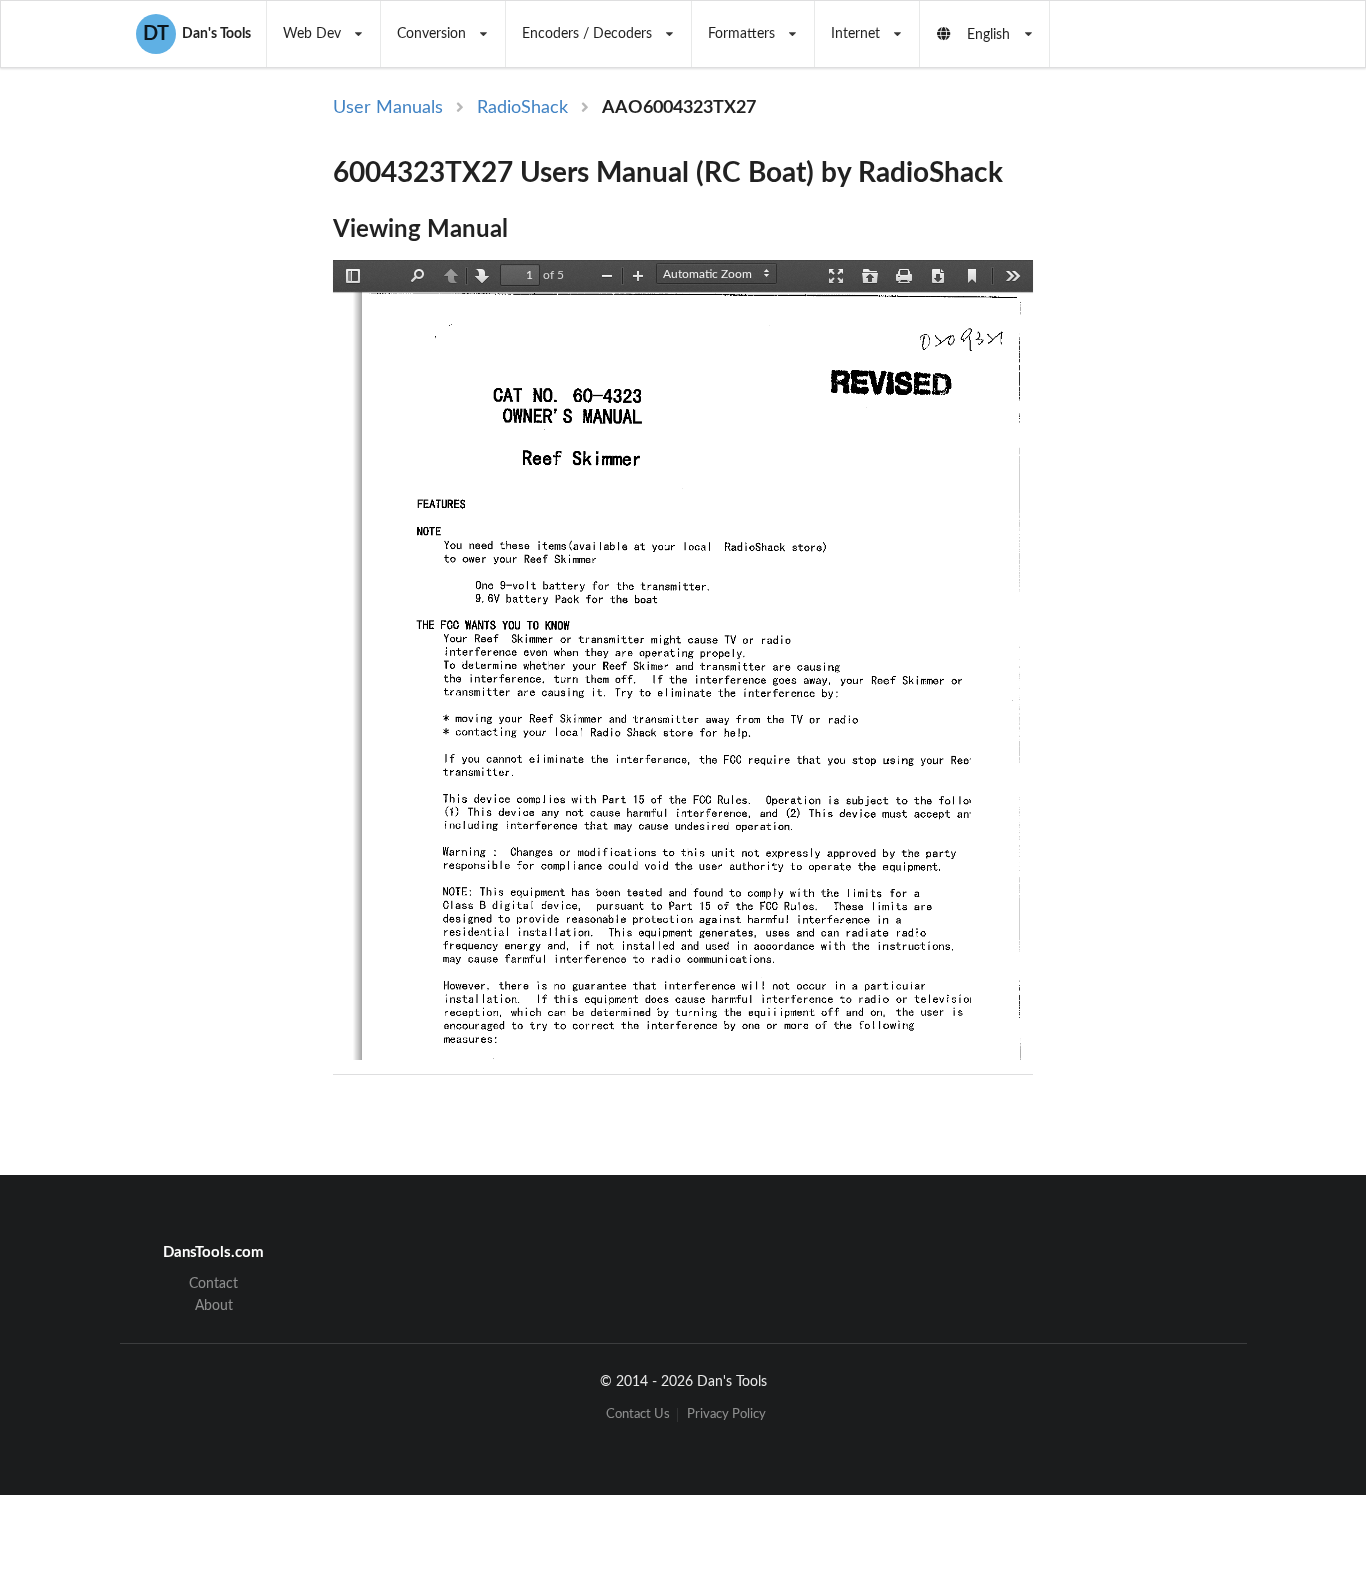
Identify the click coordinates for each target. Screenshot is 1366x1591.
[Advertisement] (1197, 422)
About (214, 1306)
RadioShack (522, 108)
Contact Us (638, 1414)
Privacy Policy (726, 1414)
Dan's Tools (197, 34)
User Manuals (388, 108)
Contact (213, 1284)
